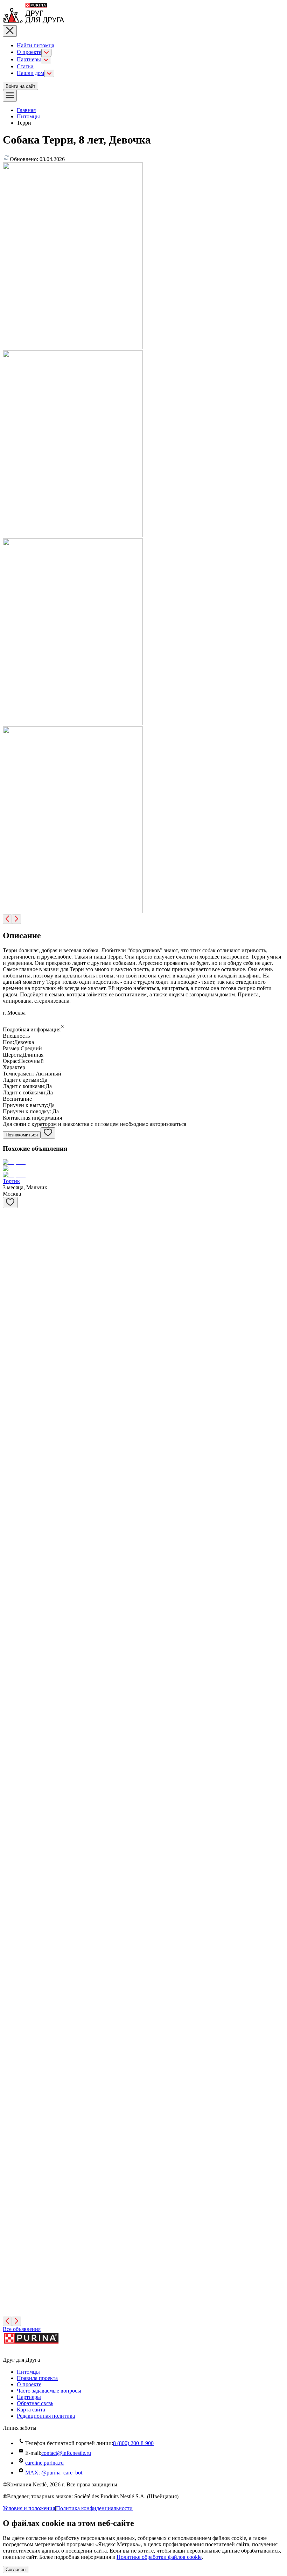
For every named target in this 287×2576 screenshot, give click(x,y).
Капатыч (13, 1329)
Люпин (12, 2296)
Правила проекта (37, 2378)
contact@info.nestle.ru (66, 2453)
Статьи (25, 66)
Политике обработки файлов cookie (159, 2557)
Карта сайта (31, 2410)
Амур (9, 2149)
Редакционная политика (46, 2416)
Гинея (10, 2002)
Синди (11, 1237)
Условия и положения (29, 2508)
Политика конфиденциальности (94, 2508)
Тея (7, 1286)
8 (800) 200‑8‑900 (133, 2443)
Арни (9, 2247)
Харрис (12, 1659)
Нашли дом (30, 73)
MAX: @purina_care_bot (54, 2473)
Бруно (10, 1806)
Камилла (13, 1953)
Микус (11, 1378)
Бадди (10, 1561)
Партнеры (29, 59)
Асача (10, 1708)
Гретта (10, 1610)
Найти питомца (36, 45)
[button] (143, 1027)
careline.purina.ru (44, 2463)
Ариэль (12, 1463)
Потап (10, 2100)
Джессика (15, 1512)
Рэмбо (10, 2198)
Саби (9, 1904)
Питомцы (28, 116)
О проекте (29, 52)
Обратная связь (35, 2403)
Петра (10, 2051)
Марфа (11, 1855)
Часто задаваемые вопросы (49, 2391)
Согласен (16, 2570)
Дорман (12, 1757)
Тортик (11, 1181)
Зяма (8, 1414)
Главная (26, 110)
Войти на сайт (20, 86)
